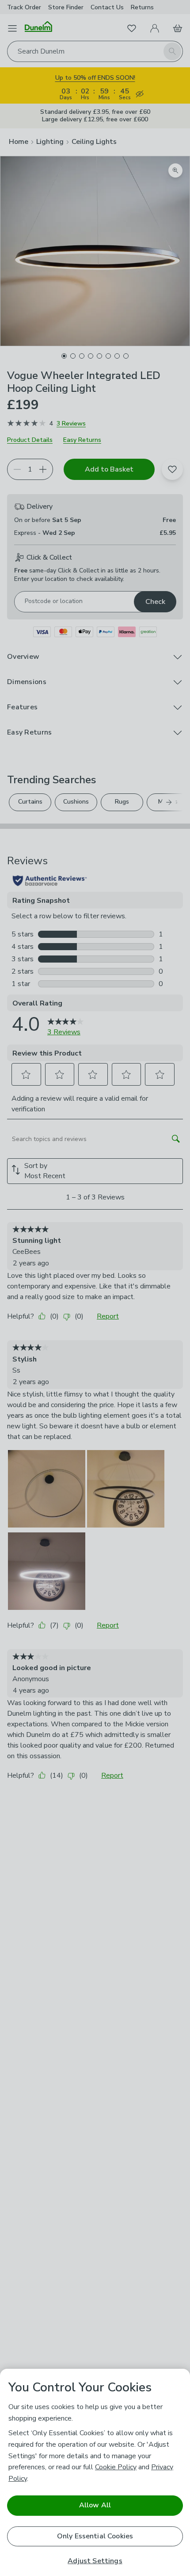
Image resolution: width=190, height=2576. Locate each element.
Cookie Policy (116, 2467)
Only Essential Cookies (95, 2536)
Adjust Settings (95, 2561)
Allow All (95, 2505)
